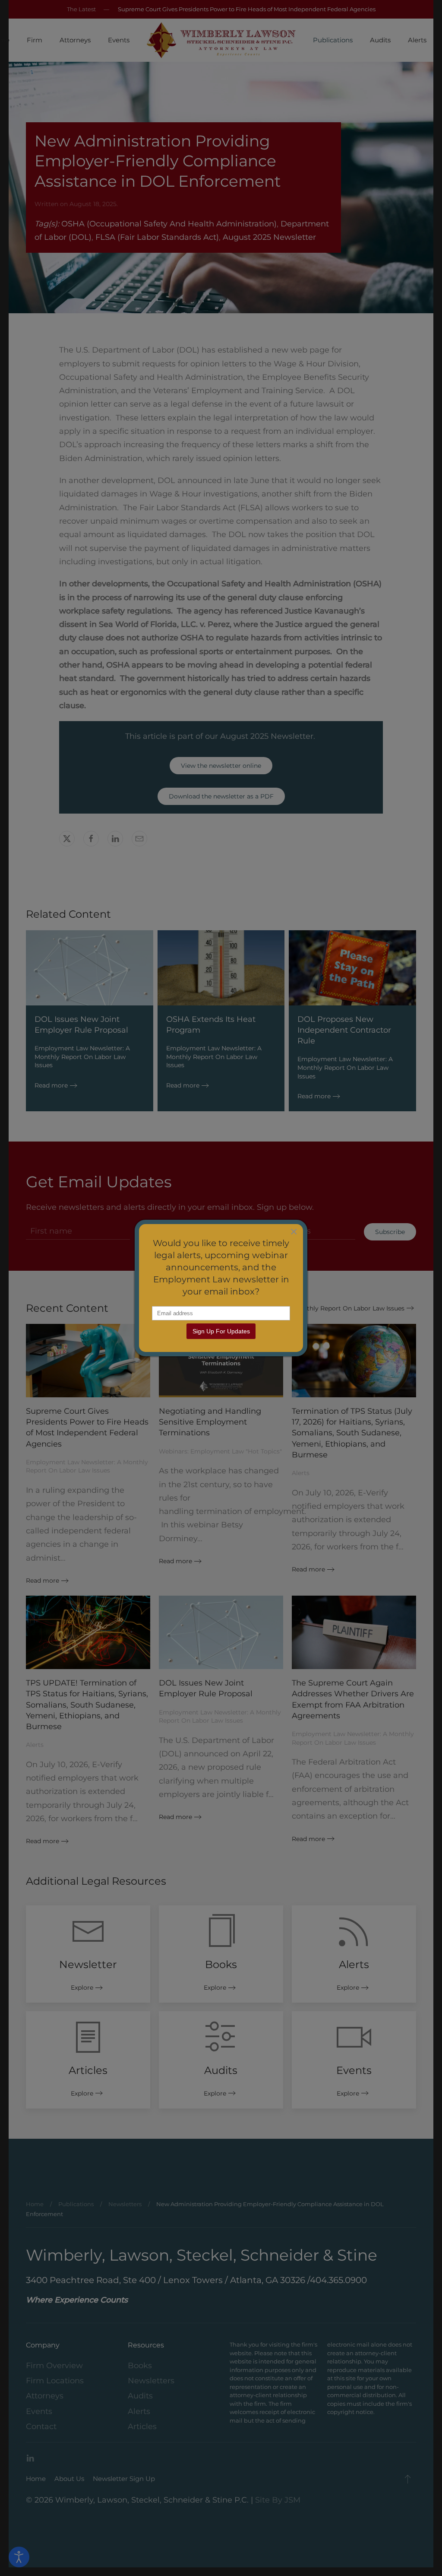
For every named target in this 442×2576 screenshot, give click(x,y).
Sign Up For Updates (221, 1331)
